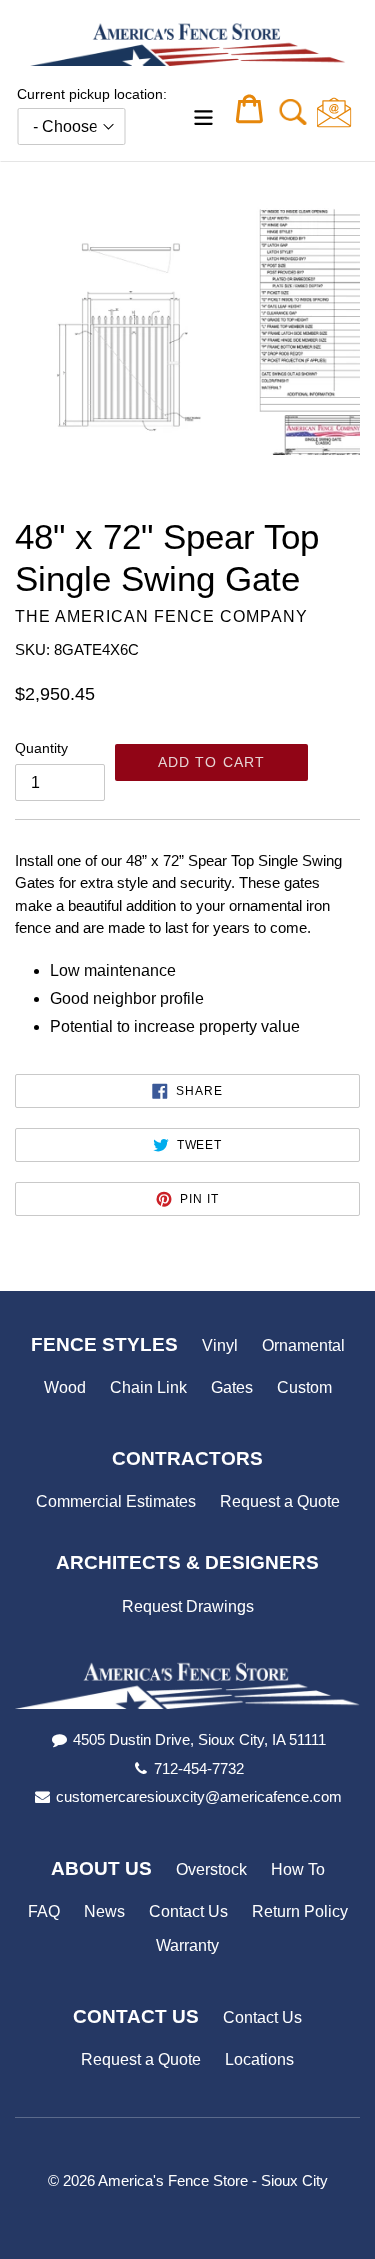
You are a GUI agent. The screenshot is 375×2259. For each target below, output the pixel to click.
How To (298, 1869)
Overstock (211, 1869)
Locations (259, 2059)
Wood (65, 1387)
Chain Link (148, 1387)
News (104, 1911)
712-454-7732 (199, 1768)
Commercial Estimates (116, 1501)
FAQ (44, 1911)
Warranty (187, 1945)
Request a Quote (280, 1501)
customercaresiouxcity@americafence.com (199, 1796)
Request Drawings (188, 1606)
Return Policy (300, 1911)
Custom (304, 1387)
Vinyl (220, 1345)
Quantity (41, 748)
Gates (232, 1387)
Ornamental (303, 1345)
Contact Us (188, 1911)
